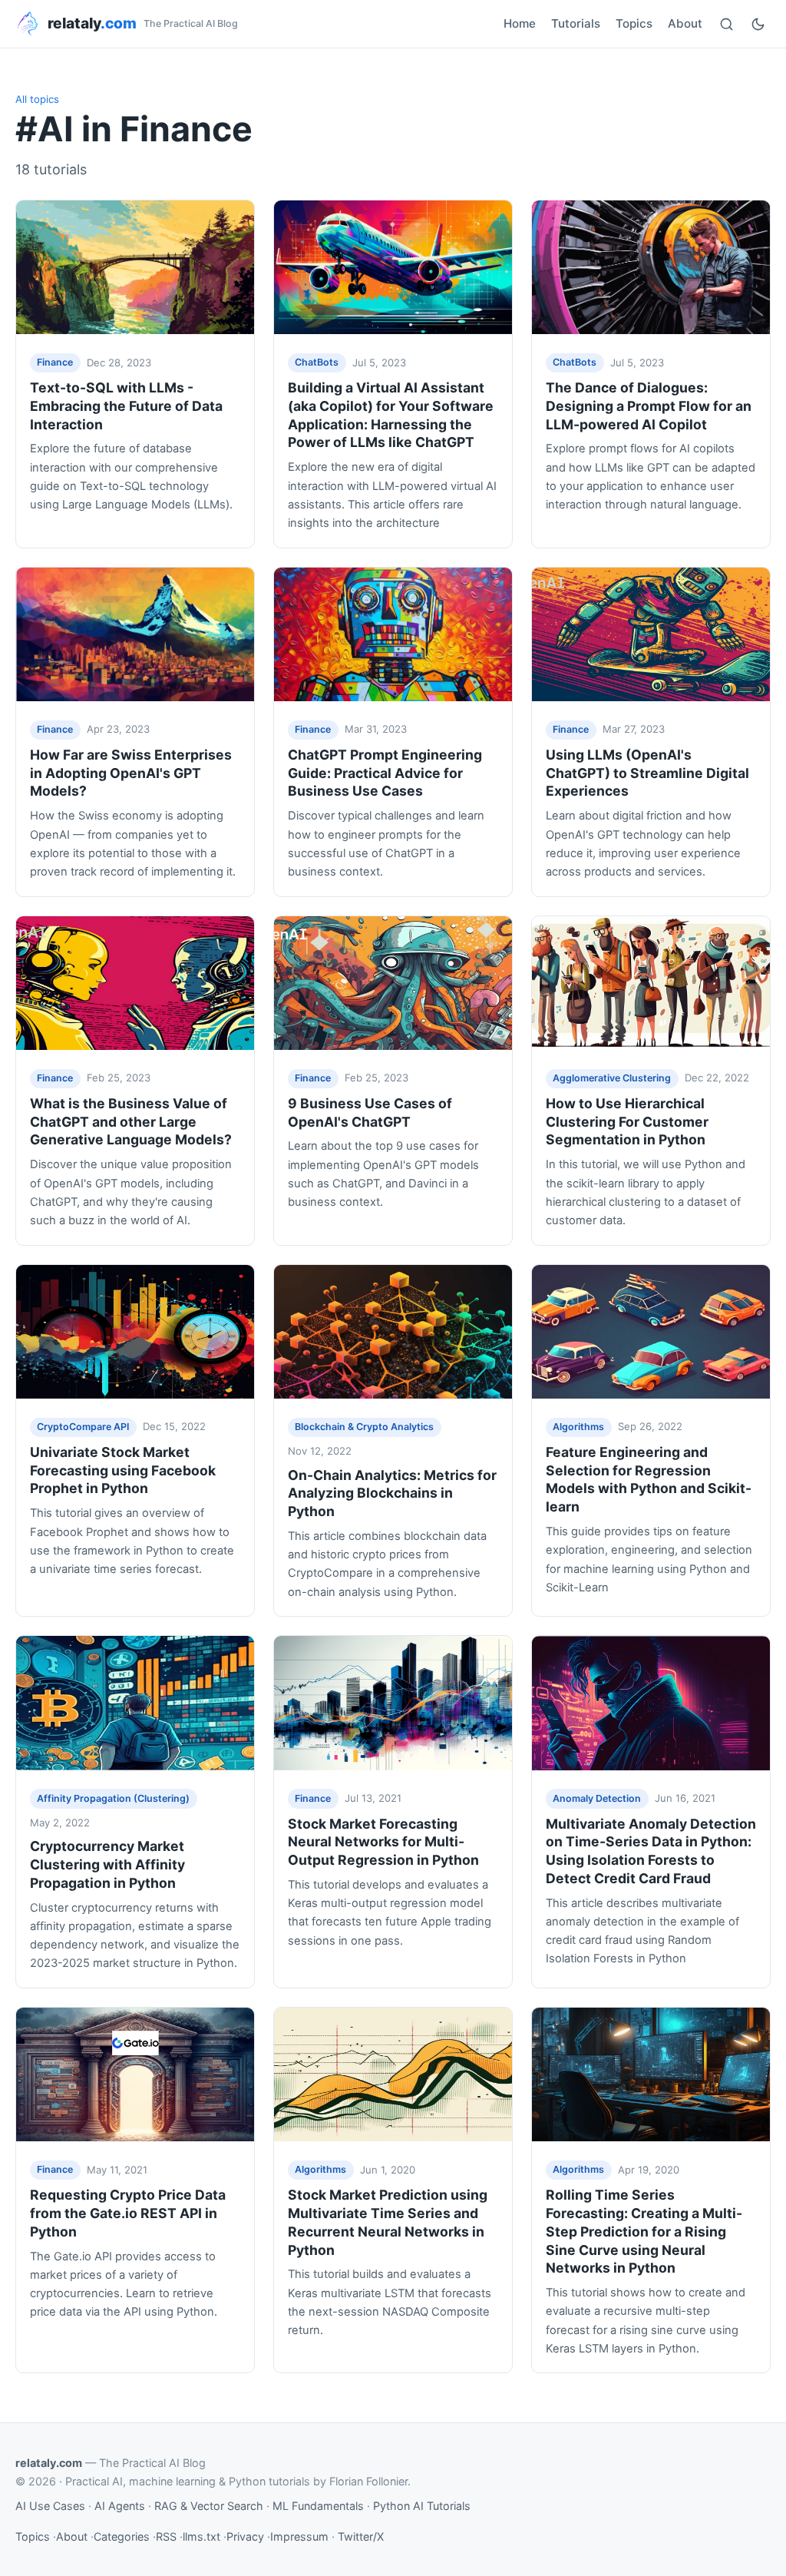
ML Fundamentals (318, 2506)
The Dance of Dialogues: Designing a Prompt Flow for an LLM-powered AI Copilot (649, 406)
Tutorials (576, 23)
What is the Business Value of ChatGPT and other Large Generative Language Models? (131, 1122)
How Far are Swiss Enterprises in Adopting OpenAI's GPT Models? (131, 773)
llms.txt (201, 2536)
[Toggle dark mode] (758, 24)
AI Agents (120, 2506)
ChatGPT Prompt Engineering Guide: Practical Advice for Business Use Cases (385, 773)
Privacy (245, 2536)
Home (520, 23)
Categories (122, 2536)
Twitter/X (361, 2536)
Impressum (299, 2536)
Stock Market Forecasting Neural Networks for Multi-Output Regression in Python (383, 1842)
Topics (634, 23)
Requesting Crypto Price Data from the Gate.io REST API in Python (128, 2213)
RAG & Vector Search (209, 2506)
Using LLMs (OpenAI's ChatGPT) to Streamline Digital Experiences (647, 773)
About (685, 23)
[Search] (727, 24)
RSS (166, 2536)
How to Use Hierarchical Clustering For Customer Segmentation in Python (627, 1122)
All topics (37, 99)
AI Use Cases (50, 2506)
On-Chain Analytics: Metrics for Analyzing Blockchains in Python (392, 1493)
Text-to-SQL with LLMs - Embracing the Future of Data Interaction (126, 406)
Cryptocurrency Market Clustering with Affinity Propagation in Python (107, 1864)
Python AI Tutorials (422, 2506)
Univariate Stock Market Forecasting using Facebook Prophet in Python (123, 1470)
